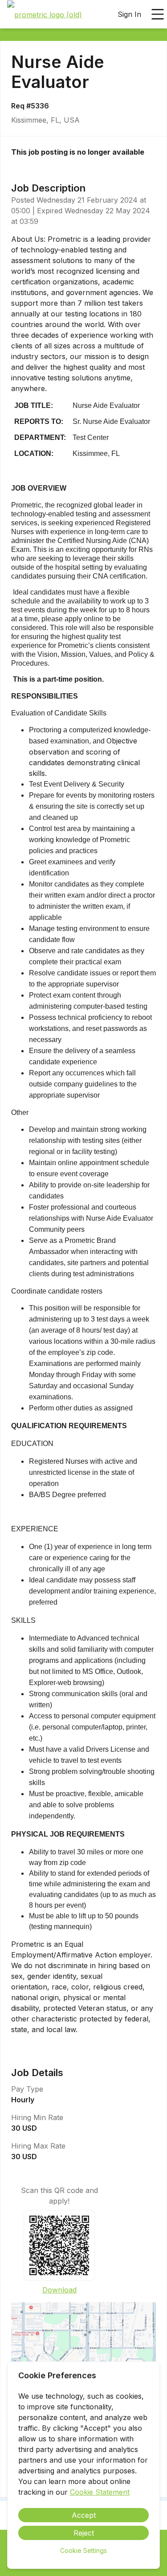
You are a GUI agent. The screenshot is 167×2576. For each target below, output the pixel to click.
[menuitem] (45, 15)
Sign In (129, 14)
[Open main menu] (158, 14)
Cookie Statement (100, 2492)
